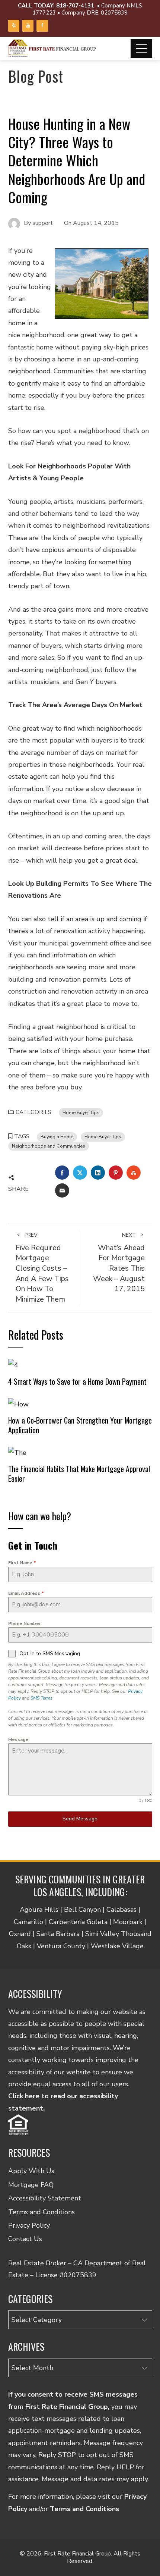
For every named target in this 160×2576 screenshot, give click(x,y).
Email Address (26, 1593)
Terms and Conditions (41, 2212)
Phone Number (25, 1623)
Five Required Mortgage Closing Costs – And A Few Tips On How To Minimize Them (42, 1268)
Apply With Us (31, 2171)
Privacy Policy (29, 2225)
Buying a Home (57, 1137)
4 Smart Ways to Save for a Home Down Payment (77, 1381)
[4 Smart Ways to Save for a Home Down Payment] (13, 1365)
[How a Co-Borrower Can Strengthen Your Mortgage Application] (18, 1403)
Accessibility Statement (45, 2198)
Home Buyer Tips (81, 1112)
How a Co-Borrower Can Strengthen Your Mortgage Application (80, 1425)
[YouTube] (28, 26)
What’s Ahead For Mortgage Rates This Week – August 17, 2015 (119, 1263)
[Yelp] (14, 26)
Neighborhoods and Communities (49, 1146)
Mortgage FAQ (31, 2185)
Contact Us (25, 2239)
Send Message (80, 1819)
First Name (22, 1563)
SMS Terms (41, 1698)
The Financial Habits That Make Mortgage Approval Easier (79, 1474)
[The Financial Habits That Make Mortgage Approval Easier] (17, 1452)
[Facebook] (42, 26)
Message (18, 1739)
